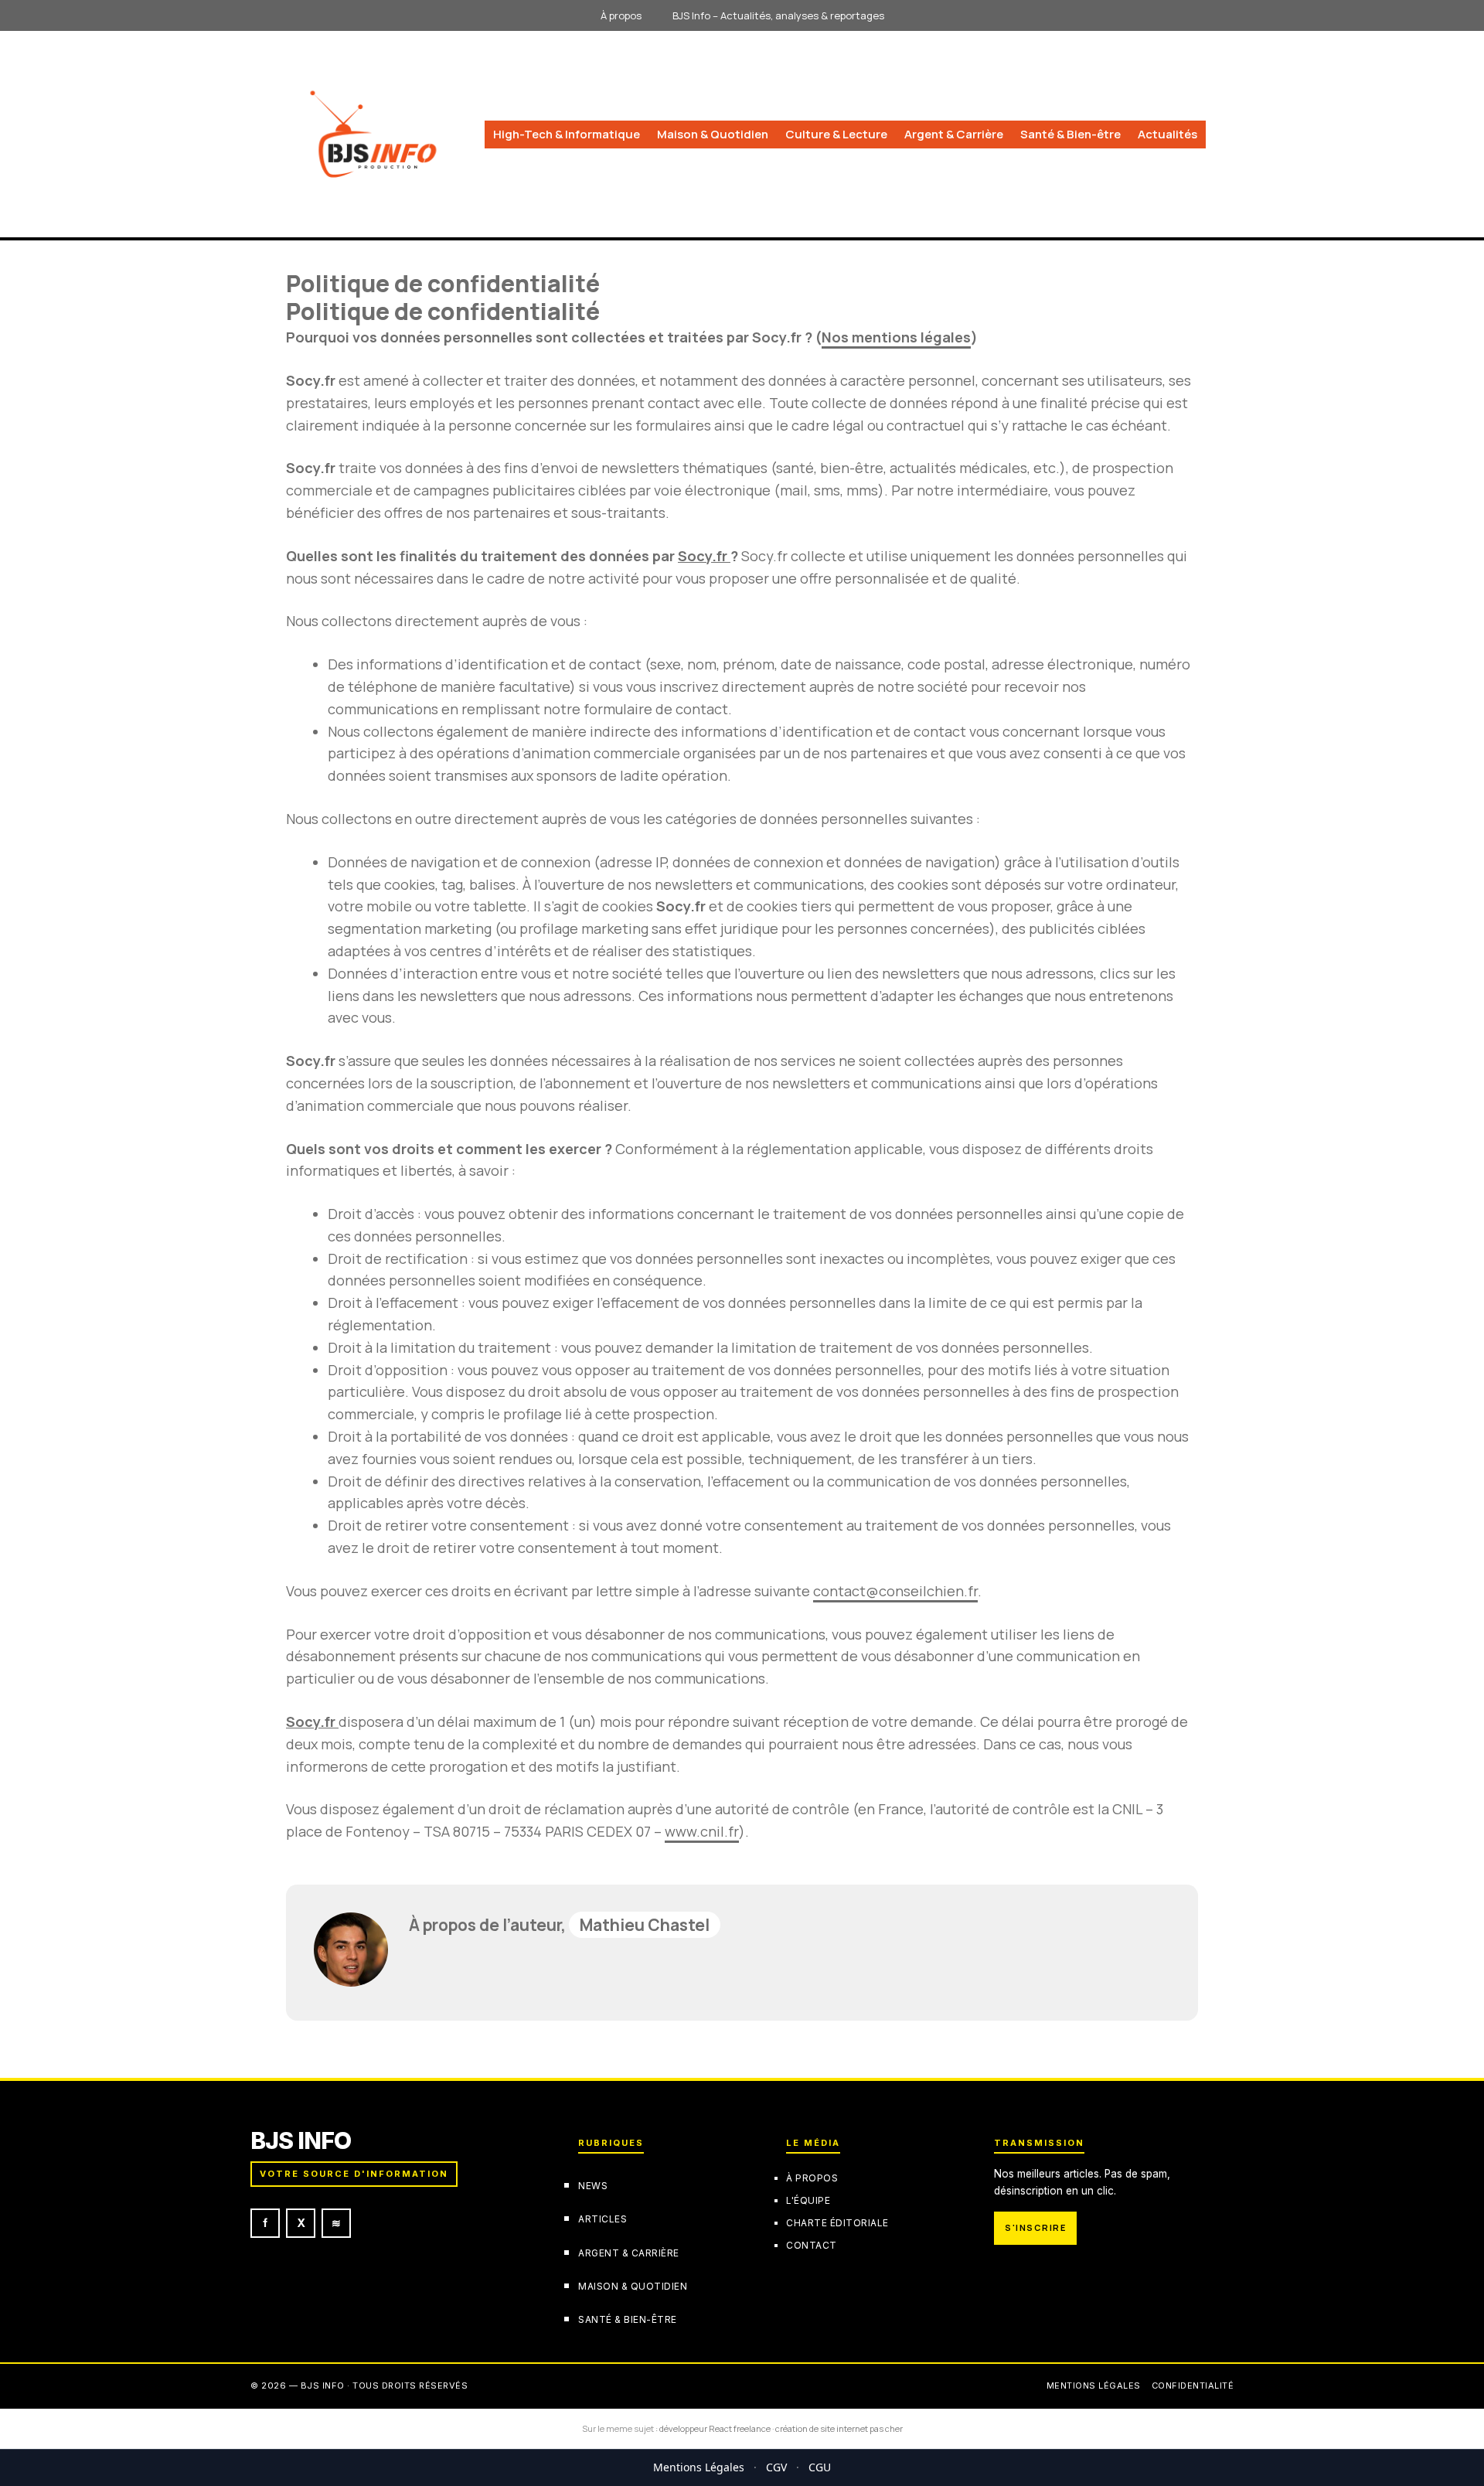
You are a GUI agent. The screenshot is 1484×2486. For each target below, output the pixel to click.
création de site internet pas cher (839, 2428)
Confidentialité (1193, 2386)
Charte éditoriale (837, 2223)
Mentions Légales (699, 2467)
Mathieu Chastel (645, 1925)
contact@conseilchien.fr (895, 1591)
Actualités (1167, 134)
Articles (602, 2219)
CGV (776, 2467)
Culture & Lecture (836, 134)
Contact (812, 2244)
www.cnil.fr (702, 1831)
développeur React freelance (715, 2428)
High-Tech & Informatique (567, 134)
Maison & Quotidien (713, 134)
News (593, 2186)
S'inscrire (1035, 2227)
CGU (820, 2467)
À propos (621, 15)
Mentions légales (1094, 2386)
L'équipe (808, 2200)
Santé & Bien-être (1070, 134)
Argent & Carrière (954, 134)
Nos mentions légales (896, 337)
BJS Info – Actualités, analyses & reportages (778, 15)
